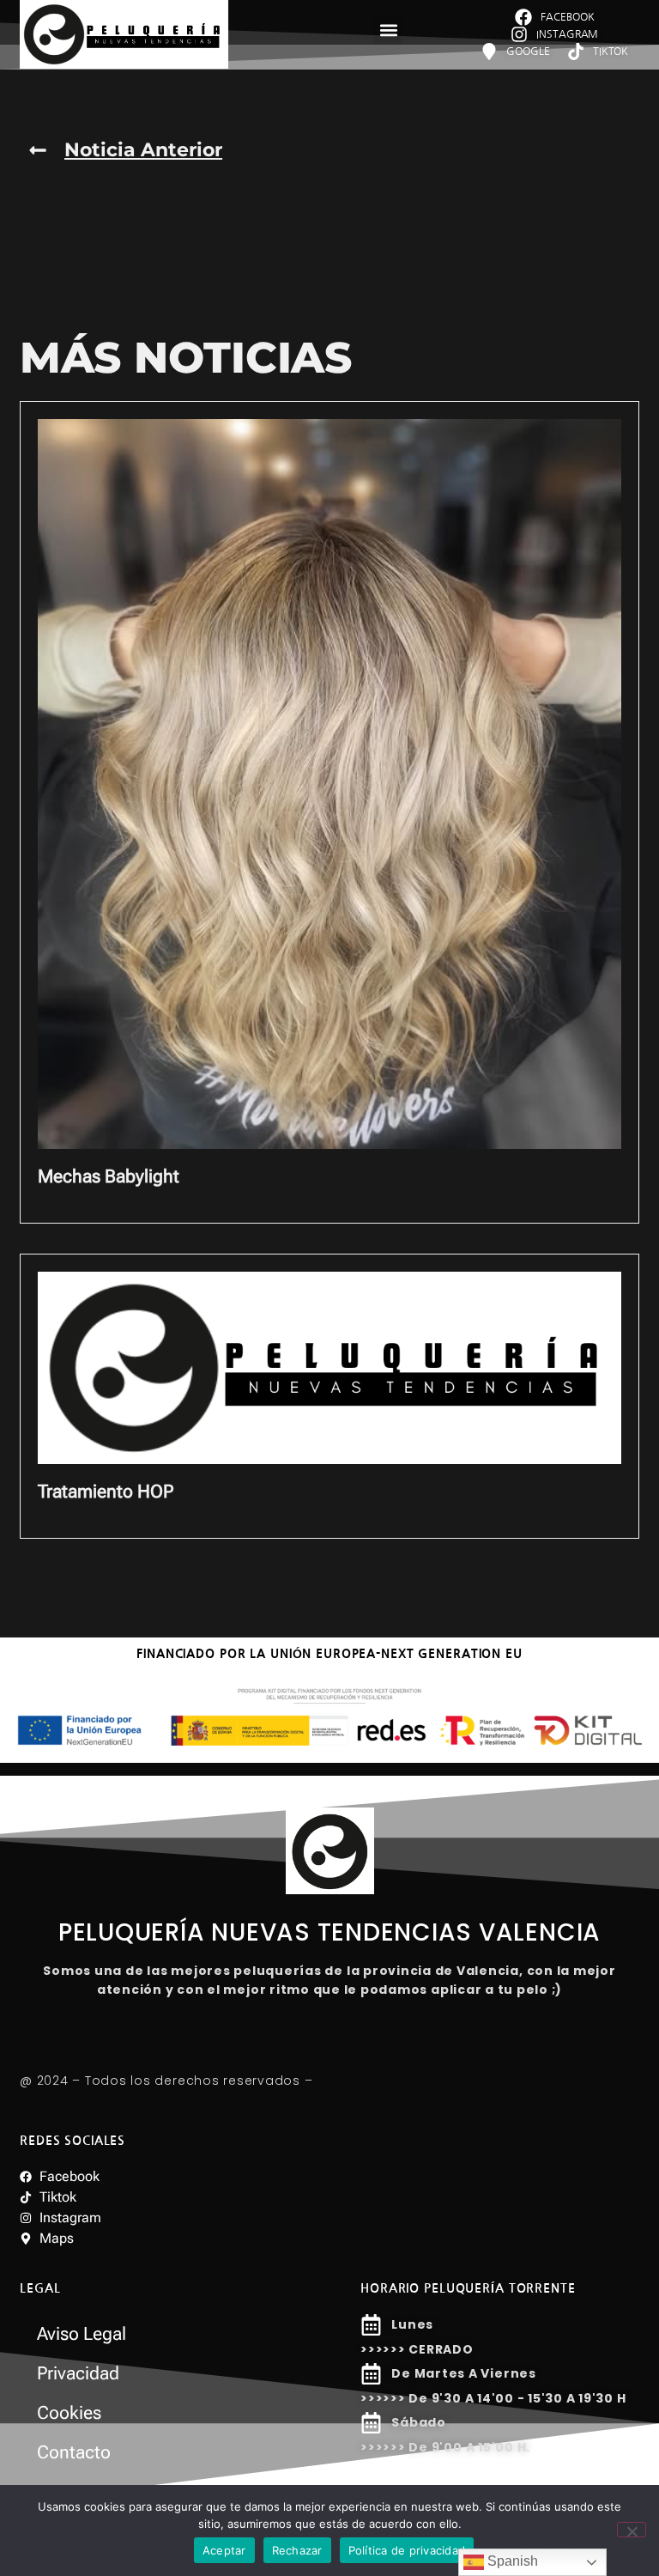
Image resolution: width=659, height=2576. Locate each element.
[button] (388, 30)
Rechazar (297, 2550)
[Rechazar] (632, 2530)
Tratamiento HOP (106, 1492)
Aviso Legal (82, 2334)
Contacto (74, 2452)
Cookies (69, 2413)
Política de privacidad (407, 2550)
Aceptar (224, 2550)
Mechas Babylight (109, 1176)
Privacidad (78, 2373)
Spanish (511, 2561)
